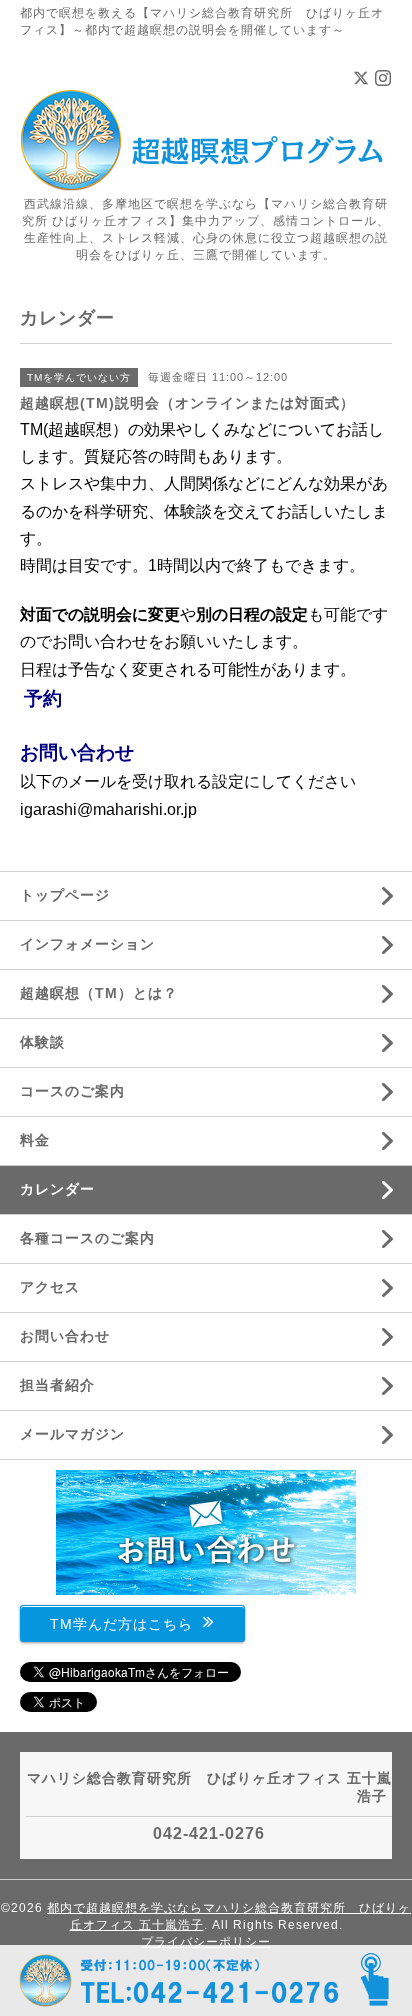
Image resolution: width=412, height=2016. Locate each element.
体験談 (42, 1042)
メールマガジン (72, 1434)
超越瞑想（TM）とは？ (99, 993)
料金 (35, 1140)
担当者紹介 (57, 1385)
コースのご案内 (72, 1091)
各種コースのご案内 (87, 1238)
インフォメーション (87, 944)
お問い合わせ (77, 752)
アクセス (50, 1287)
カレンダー (57, 1189)
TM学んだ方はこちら (121, 1623)
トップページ (65, 895)
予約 (43, 698)
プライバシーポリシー (206, 1942)
